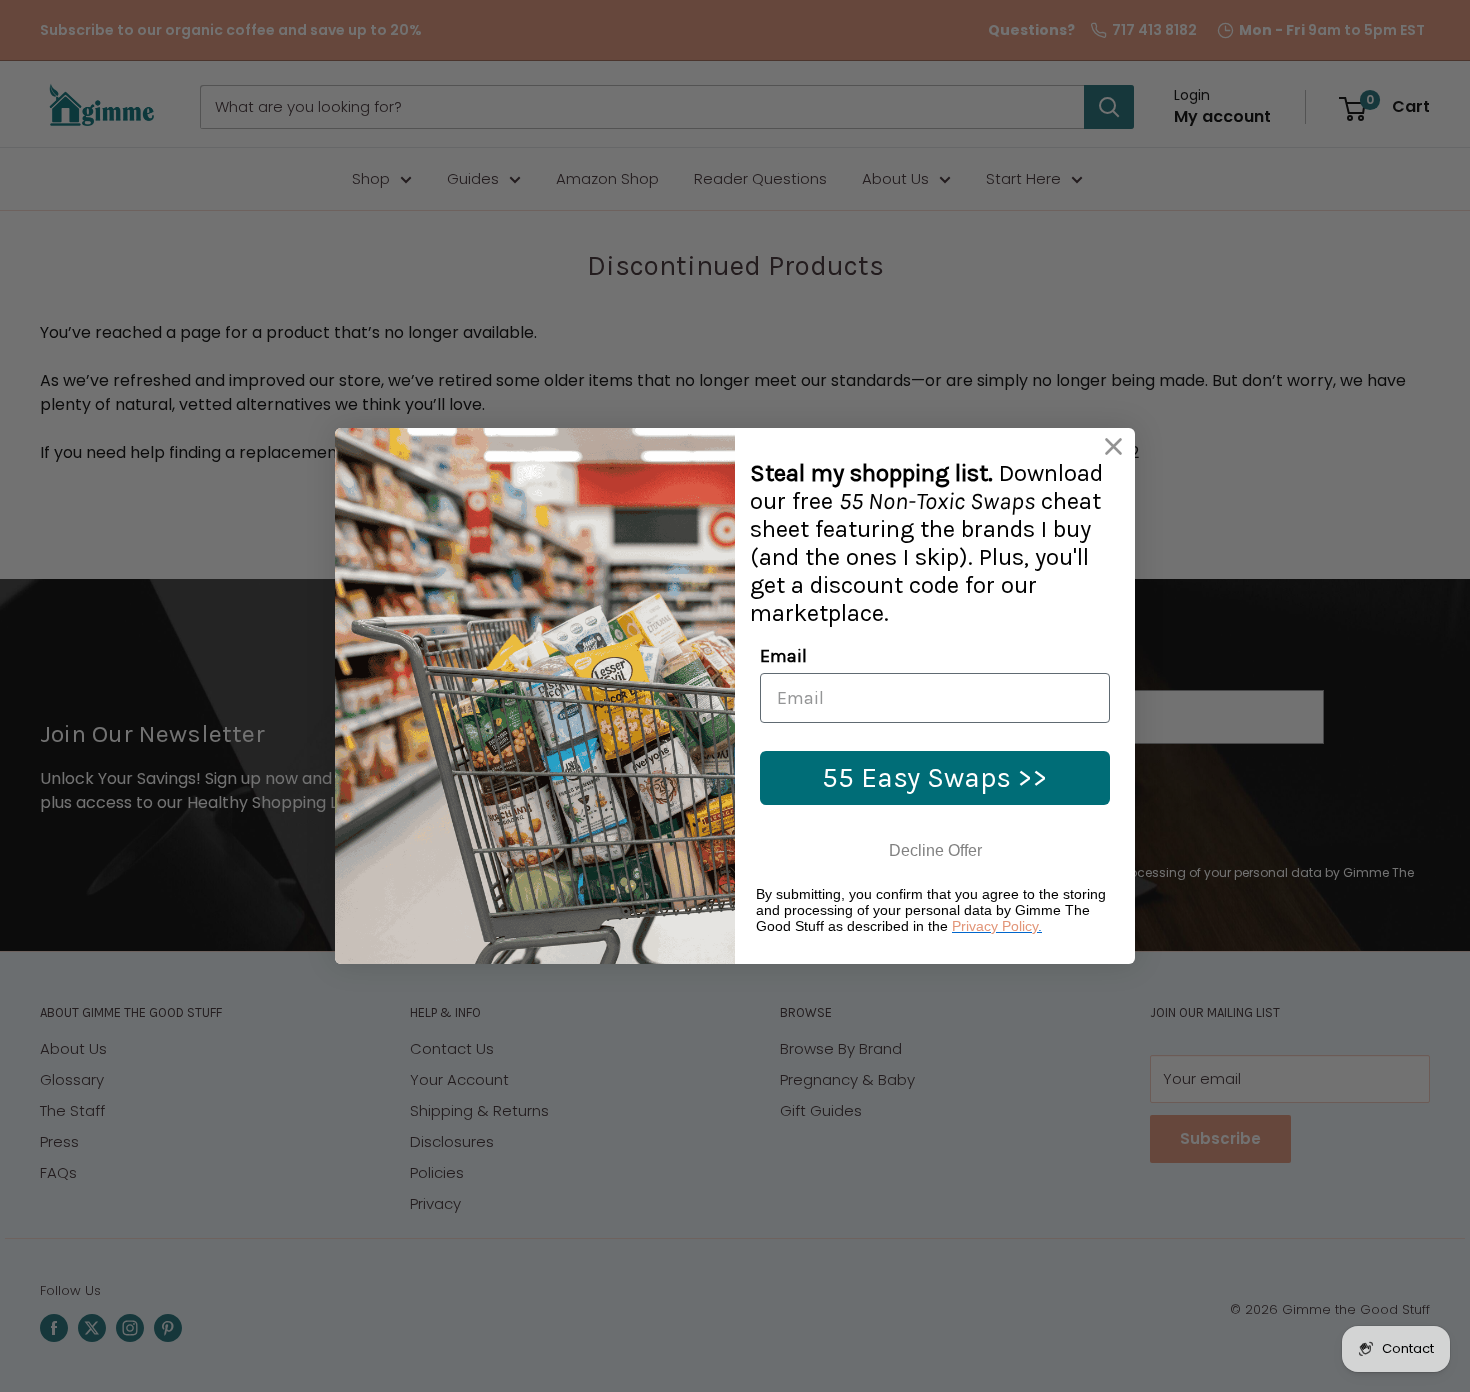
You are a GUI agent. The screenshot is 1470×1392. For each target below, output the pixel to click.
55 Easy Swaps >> (935, 777)
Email (783, 656)
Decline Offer (935, 850)
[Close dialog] (1113, 446)
